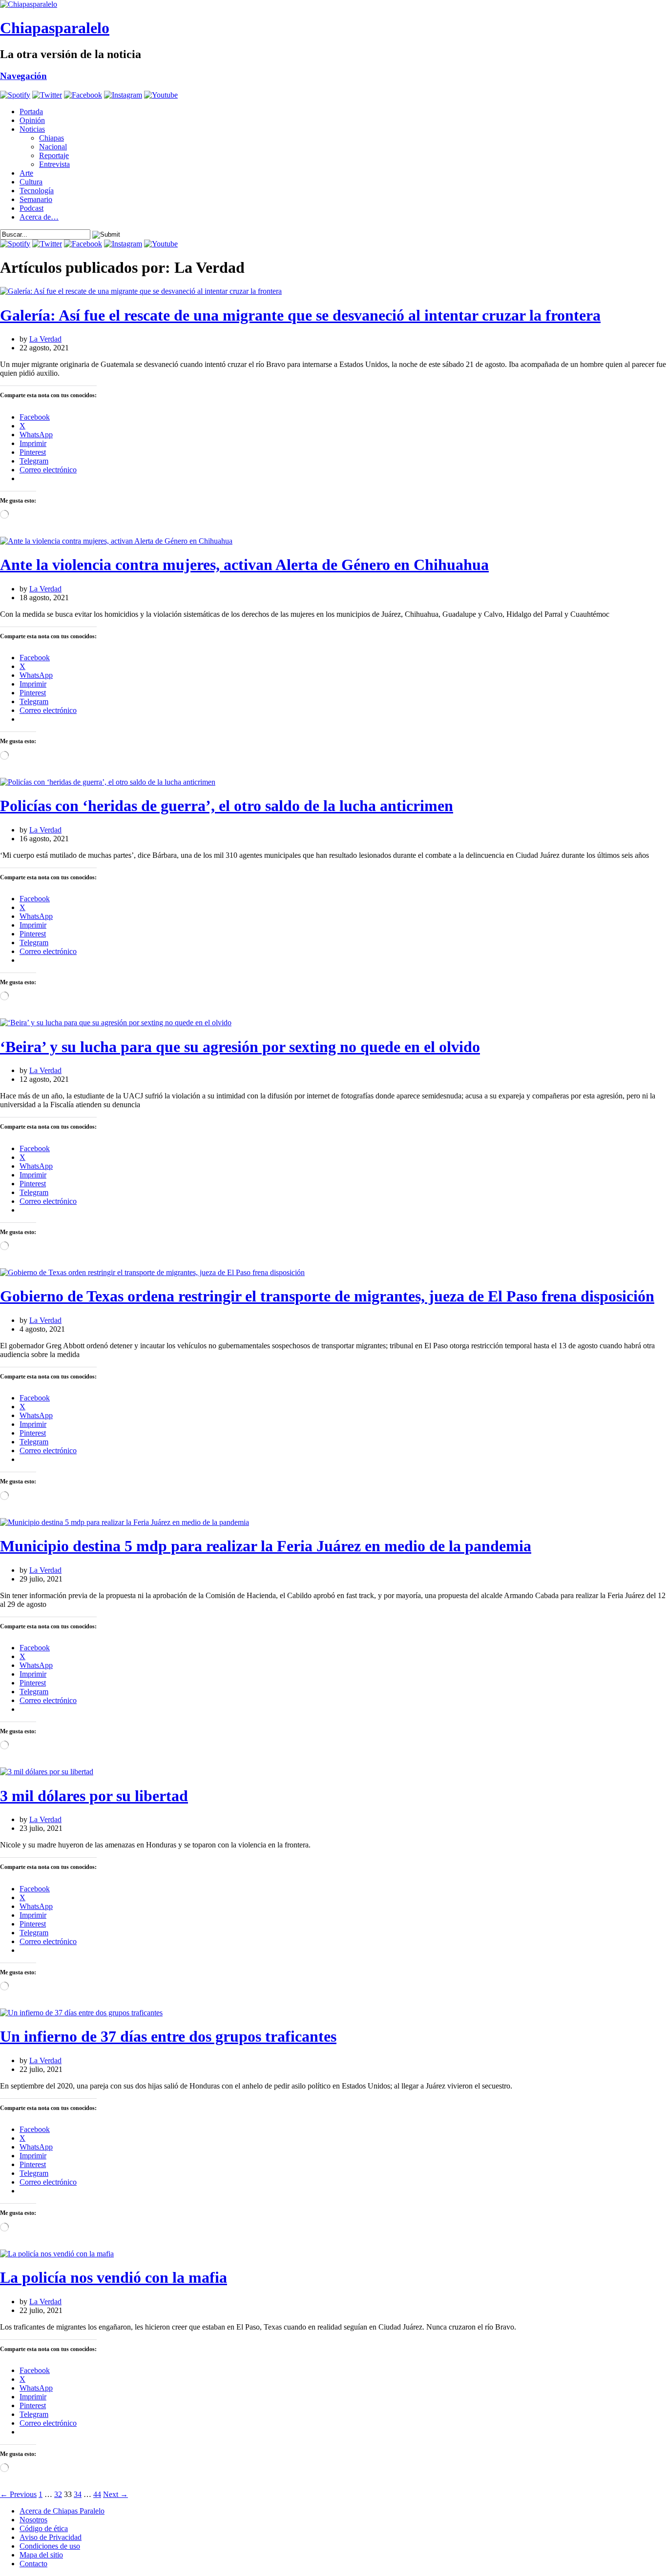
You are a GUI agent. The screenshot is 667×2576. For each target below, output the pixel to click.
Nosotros (33, 2520)
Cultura (31, 182)
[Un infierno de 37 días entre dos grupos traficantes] (81, 2013)
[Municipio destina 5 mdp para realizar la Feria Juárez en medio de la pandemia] (125, 1522)
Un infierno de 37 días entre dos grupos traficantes (168, 2036)
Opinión (32, 120)
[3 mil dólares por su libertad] (47, 1772)
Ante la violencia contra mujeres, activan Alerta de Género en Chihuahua (244, 565)
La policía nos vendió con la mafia (114, 2277)
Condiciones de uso (50, 2546)
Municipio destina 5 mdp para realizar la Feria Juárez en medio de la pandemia (266, 1546)
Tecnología (37, 191)
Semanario (36, 199)
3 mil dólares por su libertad (94, 1796)
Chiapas (52, 138)
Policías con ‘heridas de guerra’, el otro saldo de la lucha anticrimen (227, 806)
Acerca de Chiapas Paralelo (62, 2511)
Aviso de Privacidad (51, 2537)
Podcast (31, 208)
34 (78, 2494)
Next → (115, 2494)
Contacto (33, 2564)
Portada (31, 112)
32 (58, 2494)
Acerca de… (39, 217)
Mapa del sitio (41, 2555)
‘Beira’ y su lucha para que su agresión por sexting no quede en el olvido (240, 1047)
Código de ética (44, 2528)
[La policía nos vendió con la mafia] (57, 2254)
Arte (26, 173)
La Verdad (45, 339)
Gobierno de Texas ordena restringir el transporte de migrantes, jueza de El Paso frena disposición (327, 1296)
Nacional (53, 147)
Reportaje (54, 155)
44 (97, 2494)
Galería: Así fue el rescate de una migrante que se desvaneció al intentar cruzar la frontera (300, 315)
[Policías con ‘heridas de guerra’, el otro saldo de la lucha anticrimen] (108, 782)
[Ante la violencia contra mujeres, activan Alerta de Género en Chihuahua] (116, 541)
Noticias (32, 129)
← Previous (18, 2494)
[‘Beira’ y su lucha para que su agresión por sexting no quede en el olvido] (116, 1023)
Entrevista (54, 164)
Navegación (23, 76)
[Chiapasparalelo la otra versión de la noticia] (333, 4)
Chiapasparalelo (55, 28)
